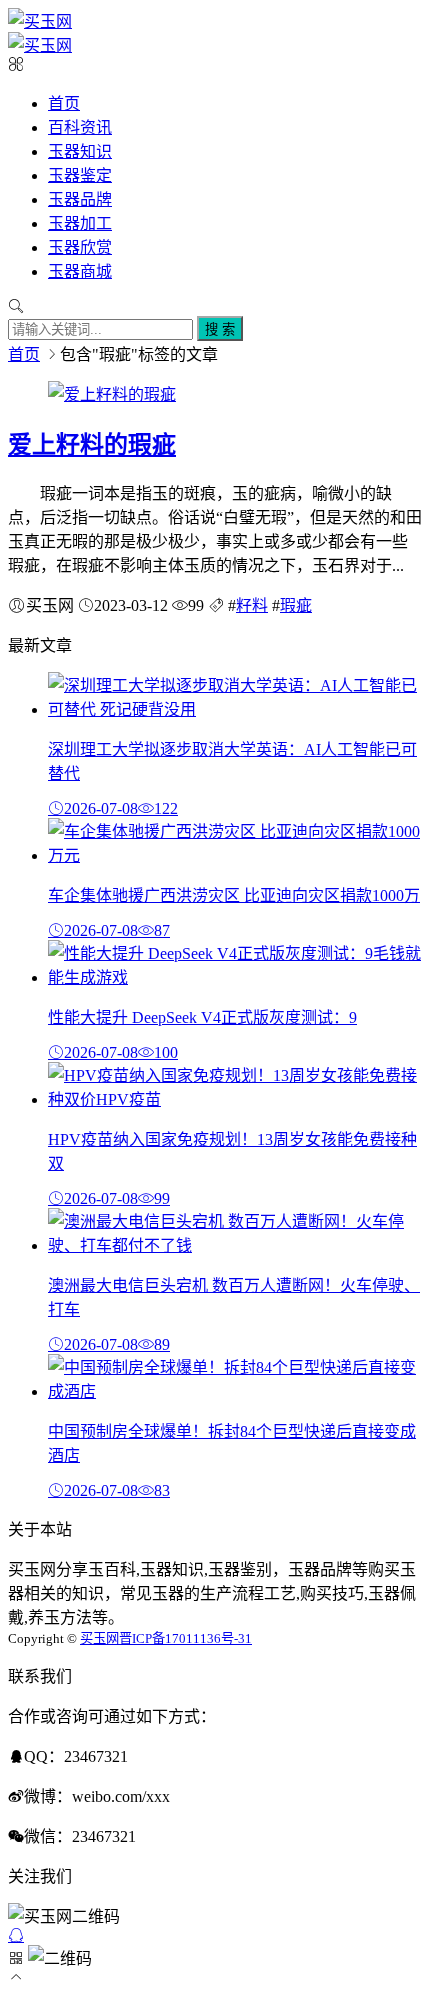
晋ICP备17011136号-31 (185, 1638)
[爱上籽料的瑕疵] (112, 394)
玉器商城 (80, 271)
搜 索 (220, 329)
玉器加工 (80, 223)
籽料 (252, 605)
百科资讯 (80, 127)
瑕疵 (296, 605)
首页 (64, 103)
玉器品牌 (80, 199)
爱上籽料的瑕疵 (92, 445)
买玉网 (99, 1638)
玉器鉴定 (80, 175)
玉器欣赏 (80, 247)
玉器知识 (80, 151)
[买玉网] (40, 21)
